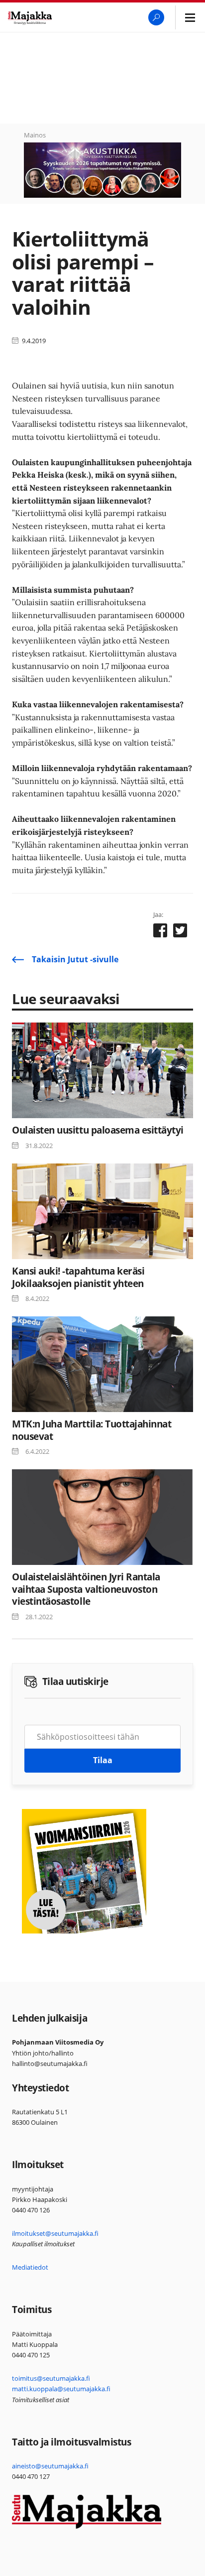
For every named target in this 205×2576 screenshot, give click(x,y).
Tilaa (103, 1760)
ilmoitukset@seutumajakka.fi (55, 2233)
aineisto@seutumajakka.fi (50, 2466)
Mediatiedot (30, 2267)
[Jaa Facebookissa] (160, 932)
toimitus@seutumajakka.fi (51, 2378)
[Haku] (156, 17)
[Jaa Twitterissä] (180, 932)
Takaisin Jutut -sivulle (75, 959)
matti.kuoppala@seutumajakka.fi (61, 2389)
